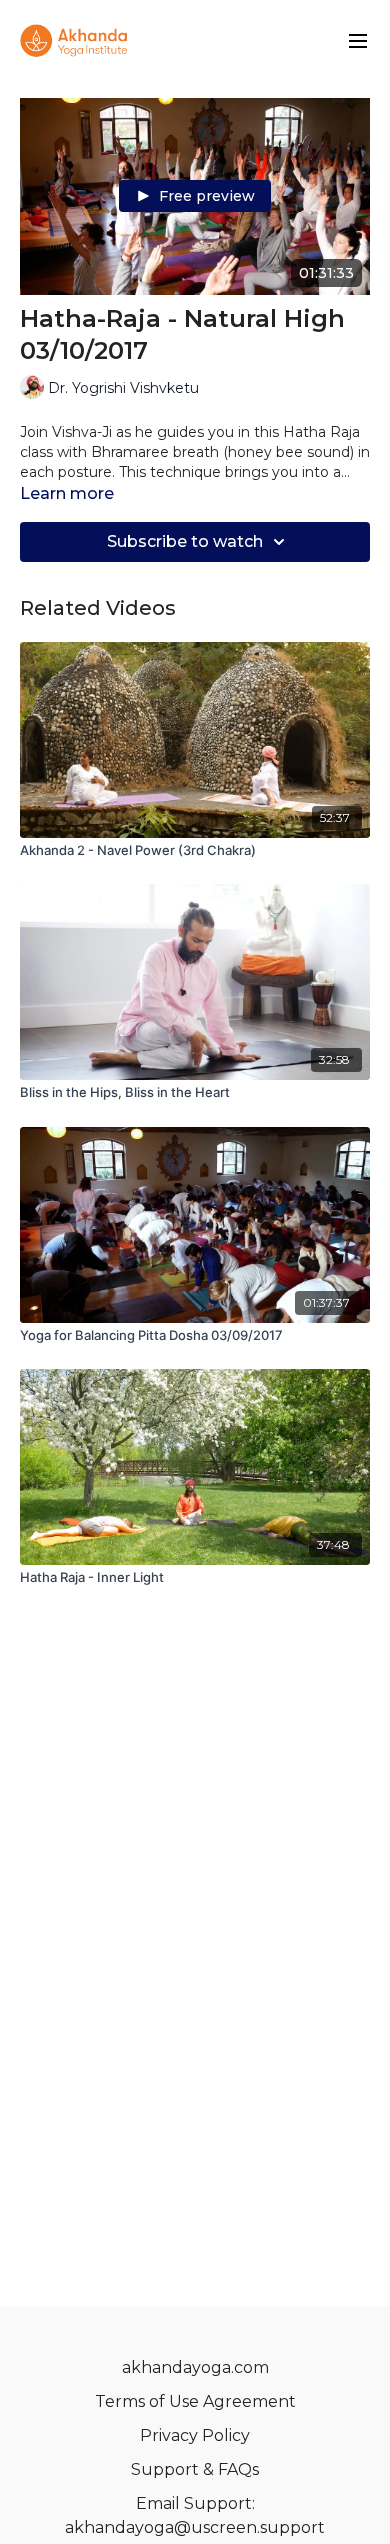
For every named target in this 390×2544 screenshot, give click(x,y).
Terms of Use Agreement (195, 2401)
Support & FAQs (195, 2469)
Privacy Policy (195, 2435)
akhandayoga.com (195, 2367)
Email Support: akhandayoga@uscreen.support (195, 2515)
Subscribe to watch (185, 541)
